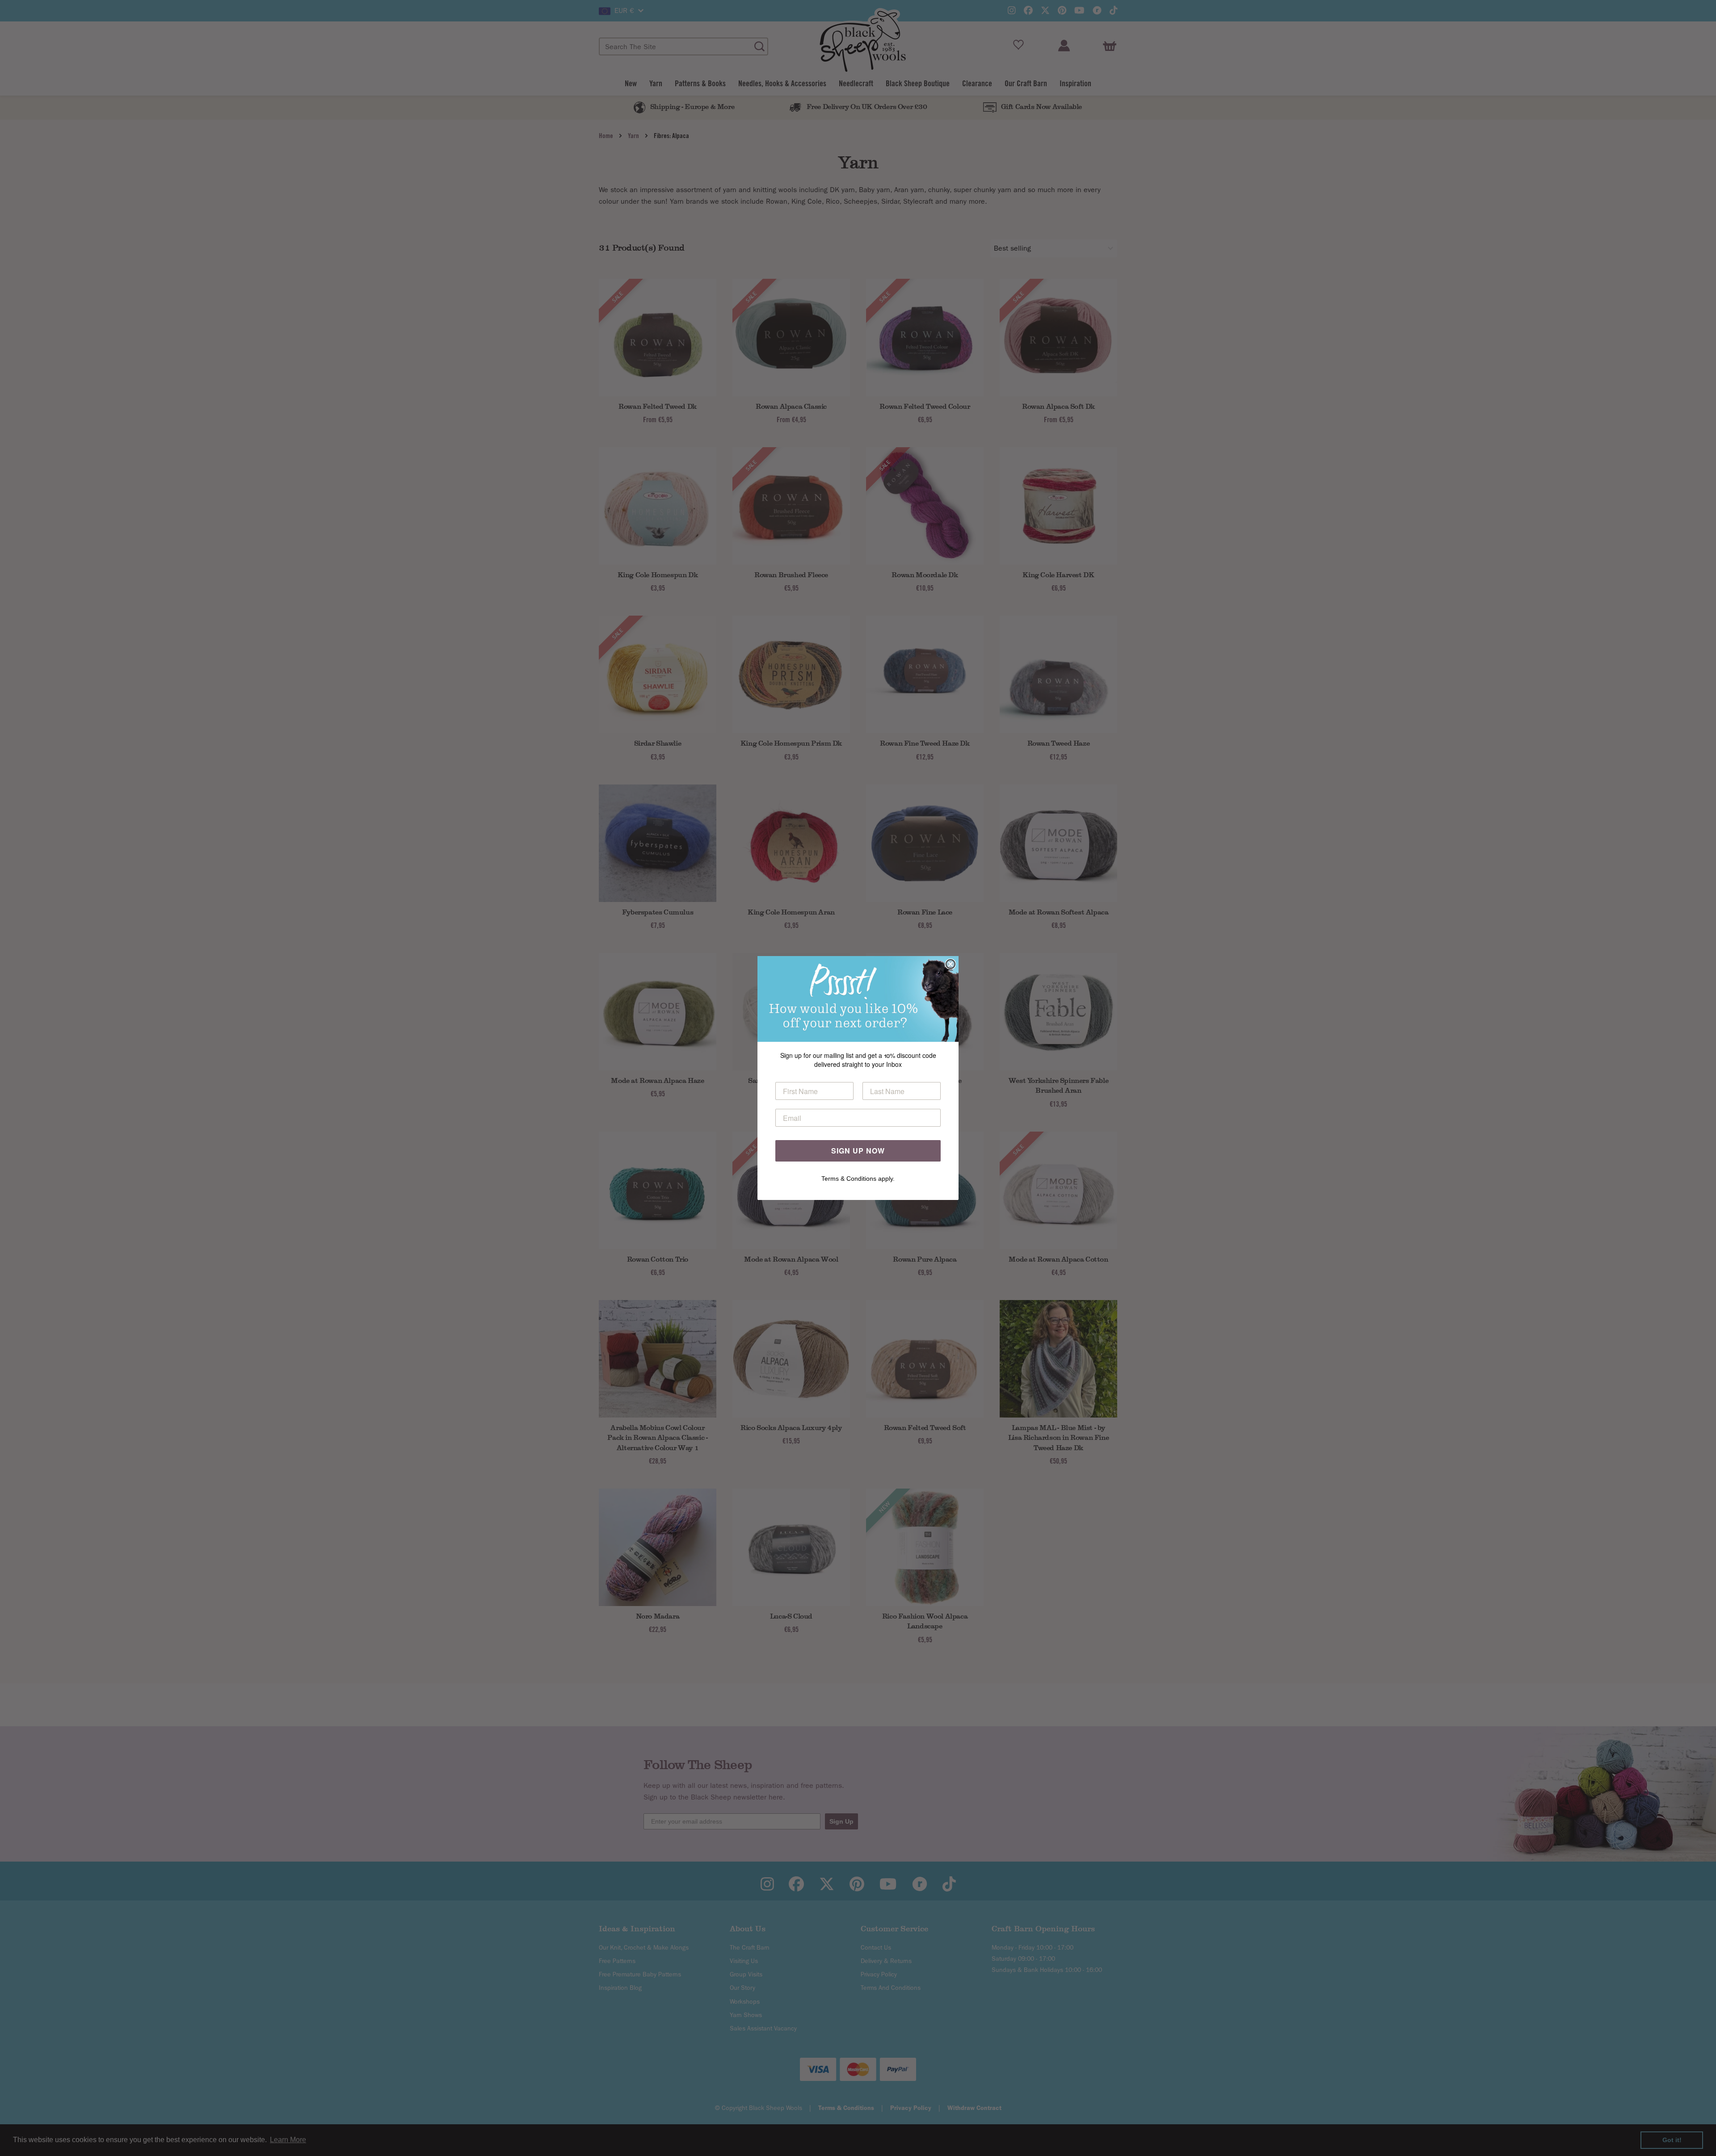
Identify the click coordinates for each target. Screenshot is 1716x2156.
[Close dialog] (951, 964)
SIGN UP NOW (858, 1151)
